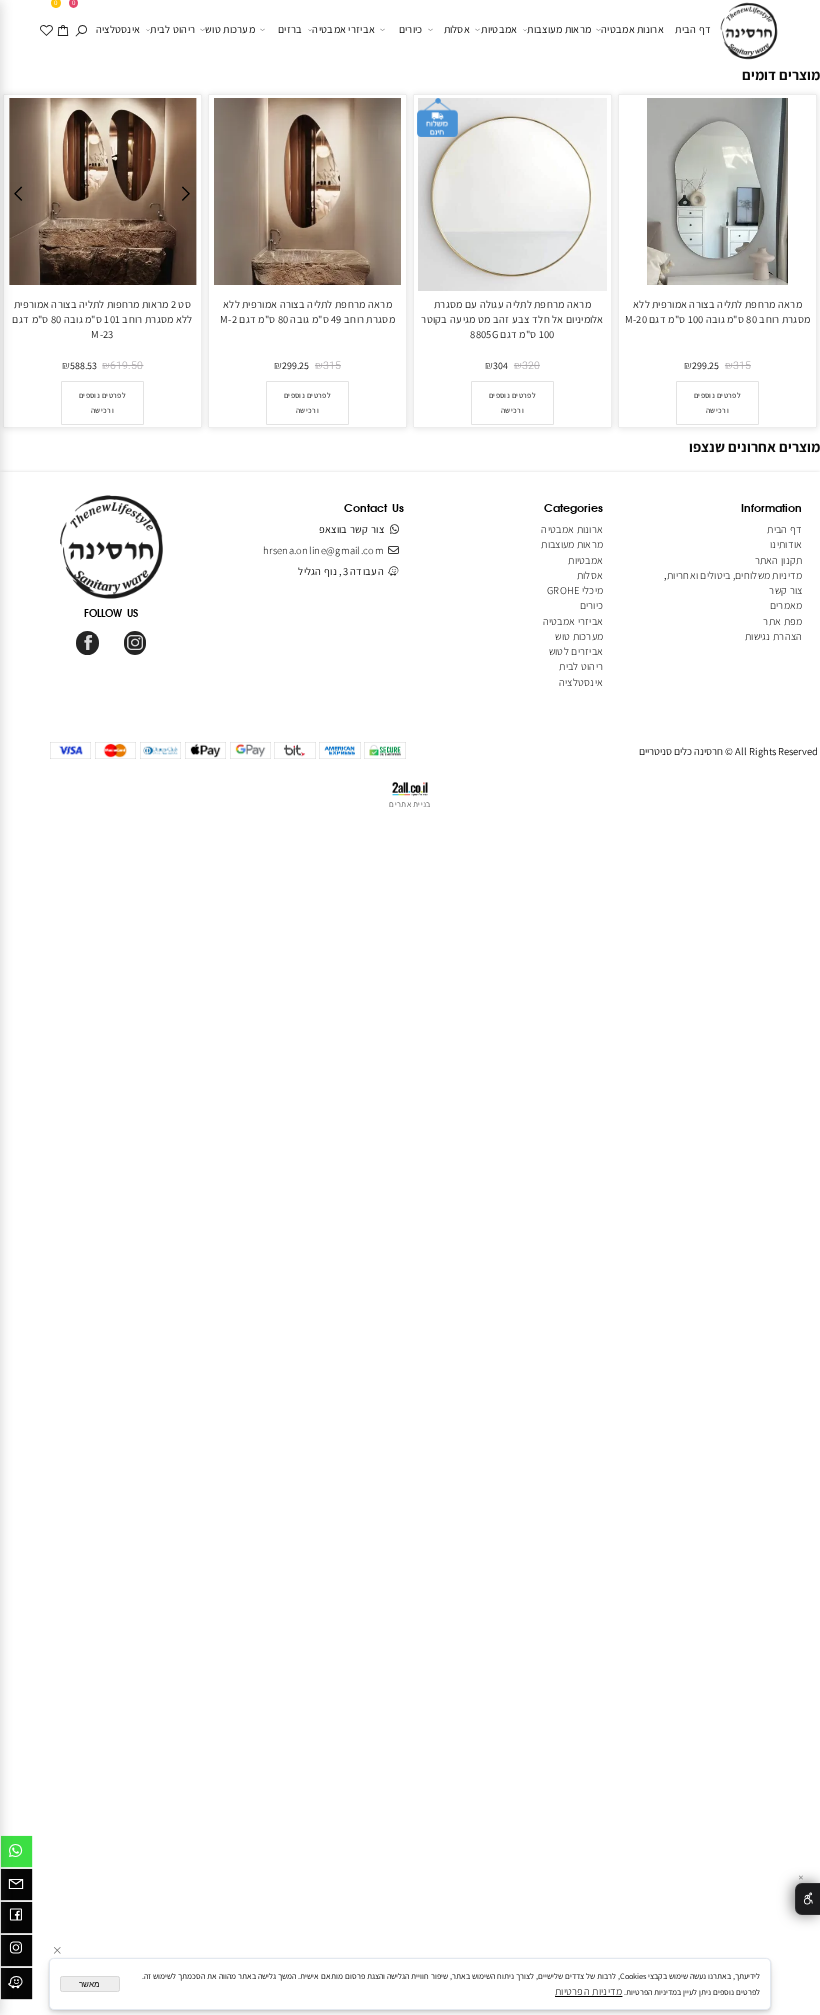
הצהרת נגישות (774, 636)
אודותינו (786, 544)
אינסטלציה (118, 29)
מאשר (89, 1984)
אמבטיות (499, 29)
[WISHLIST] (46, 29)
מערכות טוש (230, 29)
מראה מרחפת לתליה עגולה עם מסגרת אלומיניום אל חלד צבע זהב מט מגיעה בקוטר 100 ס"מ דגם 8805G (512, 319)
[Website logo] (749, 31)
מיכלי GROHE (575, 590)
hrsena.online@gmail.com (323, 550)
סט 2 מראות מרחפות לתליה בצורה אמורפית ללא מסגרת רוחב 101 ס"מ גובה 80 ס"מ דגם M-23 (102, 319)
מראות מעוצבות (559, 29)
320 (531, 365)
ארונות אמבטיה (632, 29)
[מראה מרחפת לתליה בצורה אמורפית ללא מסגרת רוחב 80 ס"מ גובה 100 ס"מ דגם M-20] (717, 281)
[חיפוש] (81, 29)
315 (742, 365)
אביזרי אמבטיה (343, 29)
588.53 (83, 365)
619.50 (126, 365)
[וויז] (16, 1986)
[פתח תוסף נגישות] (807, 1899)
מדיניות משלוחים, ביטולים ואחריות (734, 575)
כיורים (411, 29)
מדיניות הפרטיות (588, 1991)
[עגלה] (64, 29)
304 (500, 365)
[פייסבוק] (16, 1920)
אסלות (457, 29)
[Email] (16, 1887)
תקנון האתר (779, 560)
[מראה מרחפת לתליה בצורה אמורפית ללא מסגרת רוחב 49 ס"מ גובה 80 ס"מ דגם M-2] (307, 281)
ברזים (290, 29)
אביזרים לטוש (575, 651)
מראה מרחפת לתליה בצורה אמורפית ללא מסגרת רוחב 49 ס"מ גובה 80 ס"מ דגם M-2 (307, 311)
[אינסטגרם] (16, 1953)
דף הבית (693, 29)
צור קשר (785, 590)
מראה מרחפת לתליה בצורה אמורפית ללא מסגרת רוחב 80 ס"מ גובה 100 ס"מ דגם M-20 (717, 311)
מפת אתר (782, 621)
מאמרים (786, 605)
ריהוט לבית (172, 29)
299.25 (705, 365)
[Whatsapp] (16, 1854)
